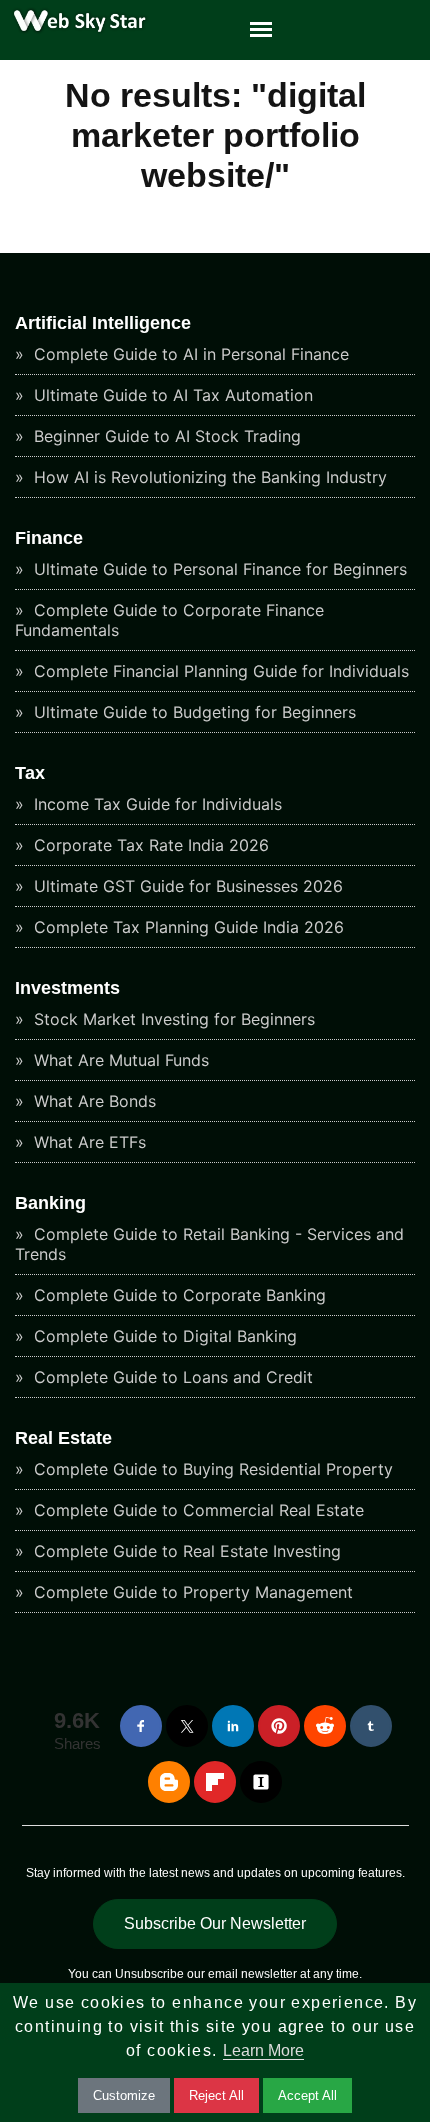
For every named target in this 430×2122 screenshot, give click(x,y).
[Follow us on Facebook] (141, 1726)
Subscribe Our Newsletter (215, 1923)
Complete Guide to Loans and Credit (171, 1377)
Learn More (263, 2050)
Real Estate (63, 1438)
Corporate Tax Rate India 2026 (149, 845)
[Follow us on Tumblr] (371, 1726)
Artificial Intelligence (103, 323)
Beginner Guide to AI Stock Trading (165, 436)
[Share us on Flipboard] (215, 1782)
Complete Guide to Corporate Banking (177, 1295)
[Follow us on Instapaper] (261, 1782)
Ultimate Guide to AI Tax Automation (171, 395)
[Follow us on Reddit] (325, 1726)
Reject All (216, 2095)
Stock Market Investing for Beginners (172, 1019)
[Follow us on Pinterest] (279, 1726)
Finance (49, 538)
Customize (124, 2095)
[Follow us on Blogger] (169, 1782)
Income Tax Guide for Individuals (155, 804)
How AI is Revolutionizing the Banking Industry (208, 477)
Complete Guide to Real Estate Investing (185, 1551)
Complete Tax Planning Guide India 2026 (186, 927)
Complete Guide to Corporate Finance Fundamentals (169, 620)
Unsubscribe (149, 1974)
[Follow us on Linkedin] (233, 1726)
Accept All (307, 2095)
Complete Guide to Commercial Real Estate (196, 1510)
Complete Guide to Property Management (191, 1592)
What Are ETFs (87, 1142)
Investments (67, 988)
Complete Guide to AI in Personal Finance (189, 354)
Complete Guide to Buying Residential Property (211, 1469)
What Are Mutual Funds (119, 1060)
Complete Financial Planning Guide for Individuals (219, 671)
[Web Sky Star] (75, 30)
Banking (50, 1203)
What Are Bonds (92, 1101)
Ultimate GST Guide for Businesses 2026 (186, 886)
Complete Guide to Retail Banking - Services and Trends (209, 1244)
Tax (30, 773)
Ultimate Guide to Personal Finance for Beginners (218, 569)
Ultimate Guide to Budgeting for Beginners (192, 712)
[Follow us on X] (187, 1726)
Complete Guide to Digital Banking (163, 1336)
